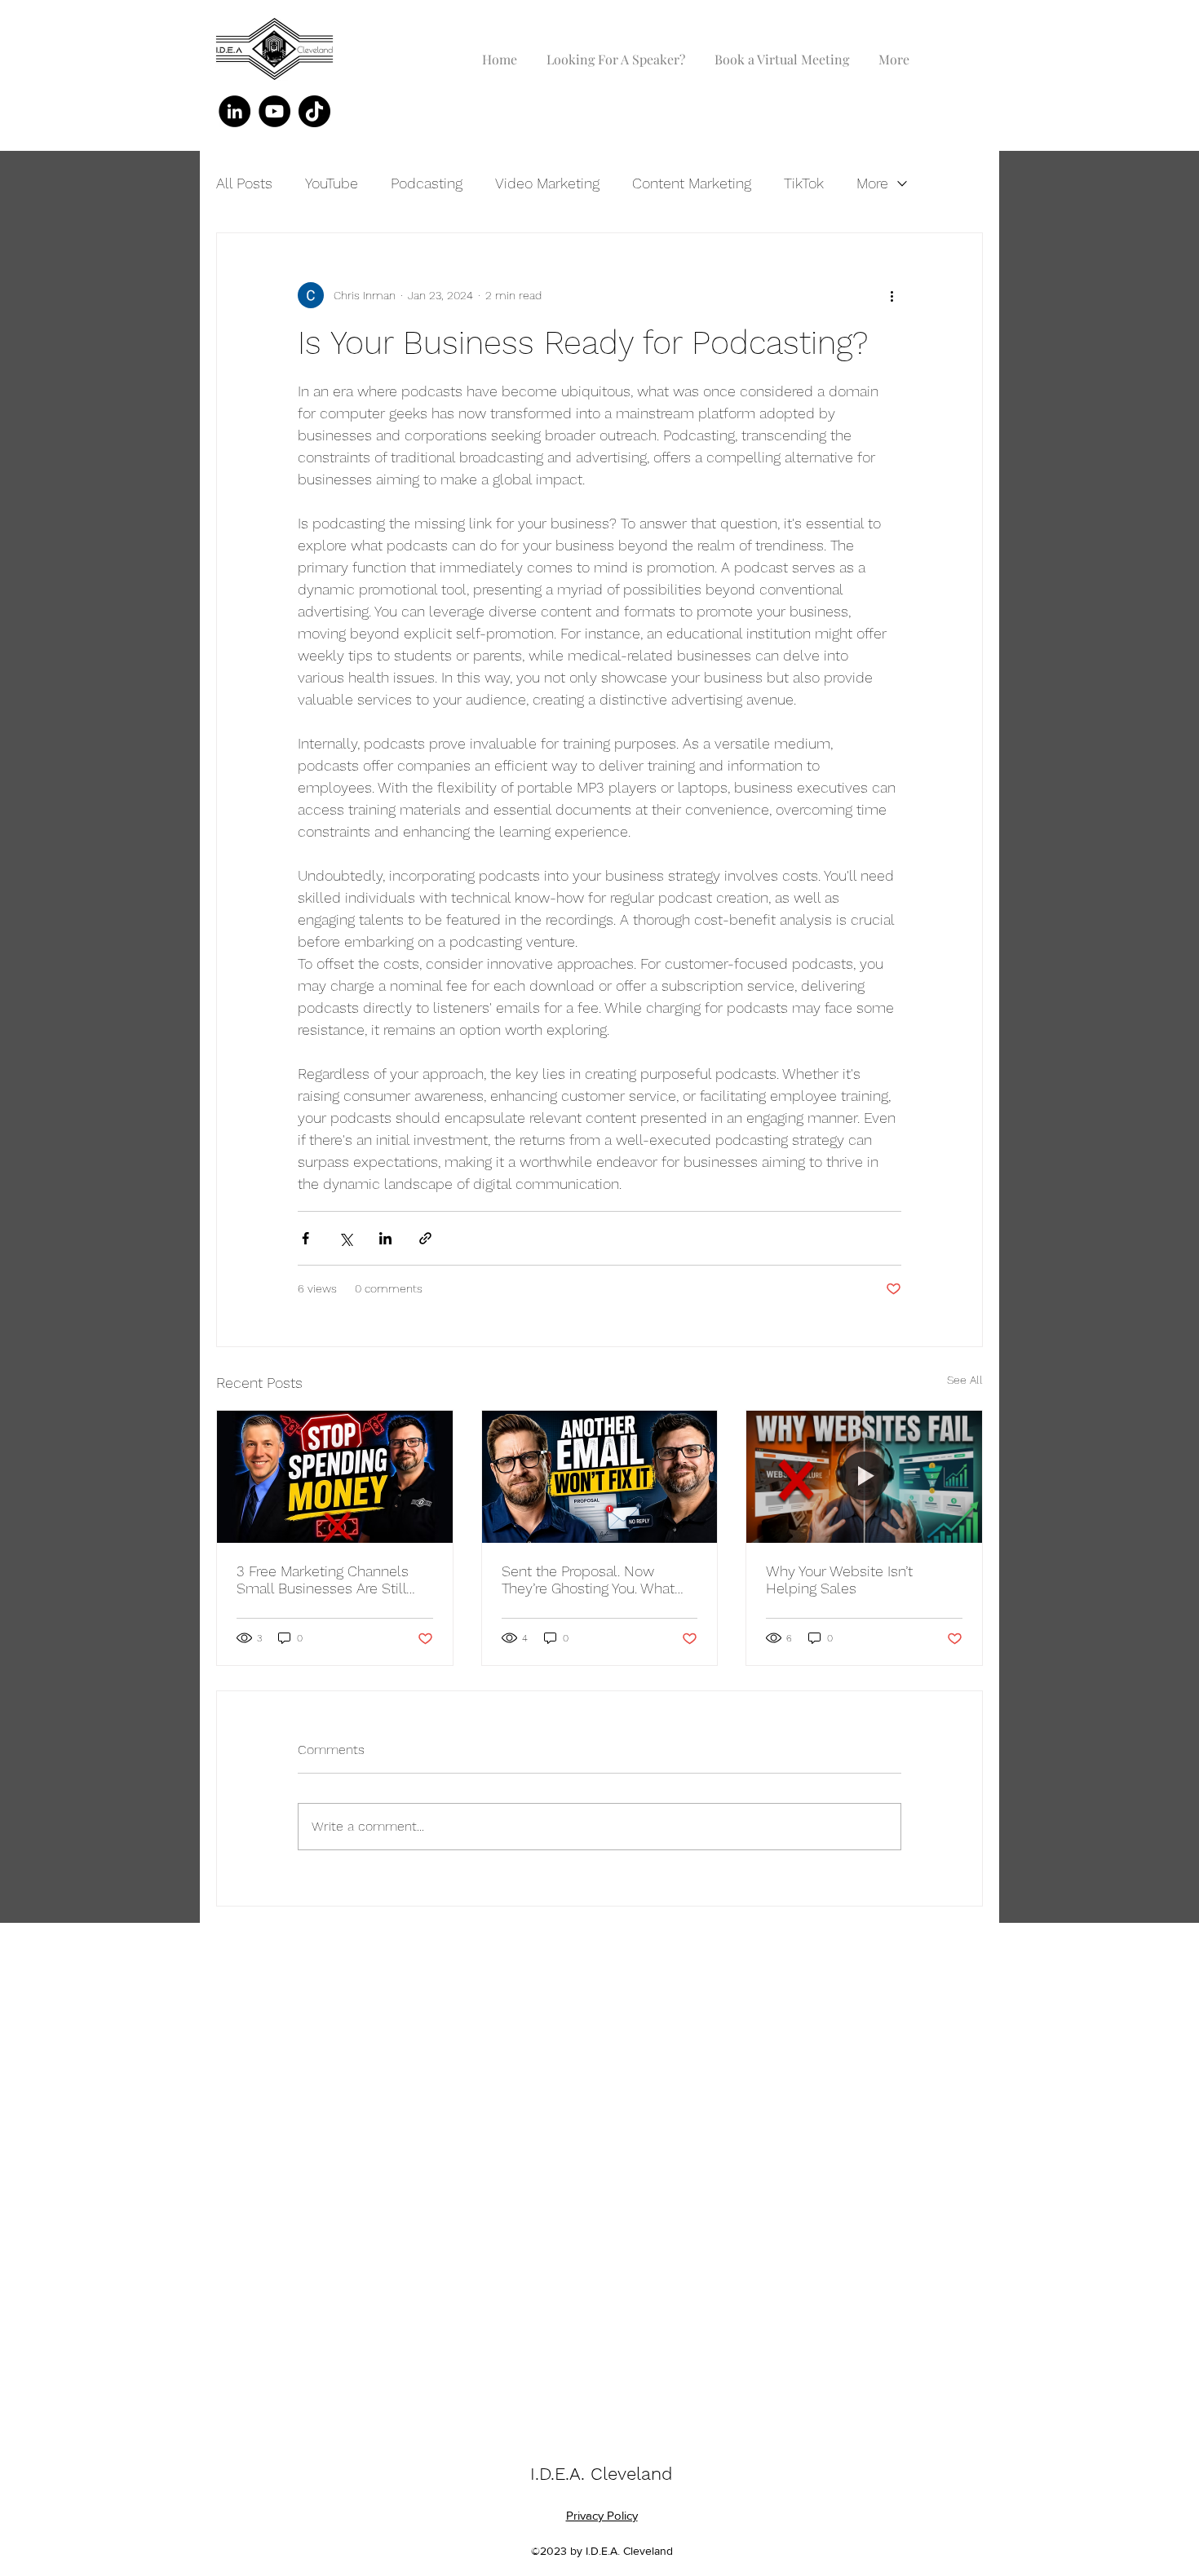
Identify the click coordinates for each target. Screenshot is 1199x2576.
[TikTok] (314, 111)
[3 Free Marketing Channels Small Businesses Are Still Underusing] (335, 1477)
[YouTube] (274, 111)
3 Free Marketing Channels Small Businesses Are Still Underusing (323, 1580)
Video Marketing (547, 183)
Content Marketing (692, 183)
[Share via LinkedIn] (385, 1238)
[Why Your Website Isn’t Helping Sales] (864, 1477)
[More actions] (892, 295)
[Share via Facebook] (305, 1238)
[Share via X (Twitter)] (345, 1238)
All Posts (244, 183)
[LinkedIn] (234, 111)
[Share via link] (425, 1238)
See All (965, 1380)
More (872, 183)
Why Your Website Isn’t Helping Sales (839, 1580)
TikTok (804, 183)
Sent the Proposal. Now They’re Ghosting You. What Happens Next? (588, 1580)
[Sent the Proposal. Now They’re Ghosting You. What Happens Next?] (600, 1477)
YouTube (332, 183)
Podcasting (427, 183)
